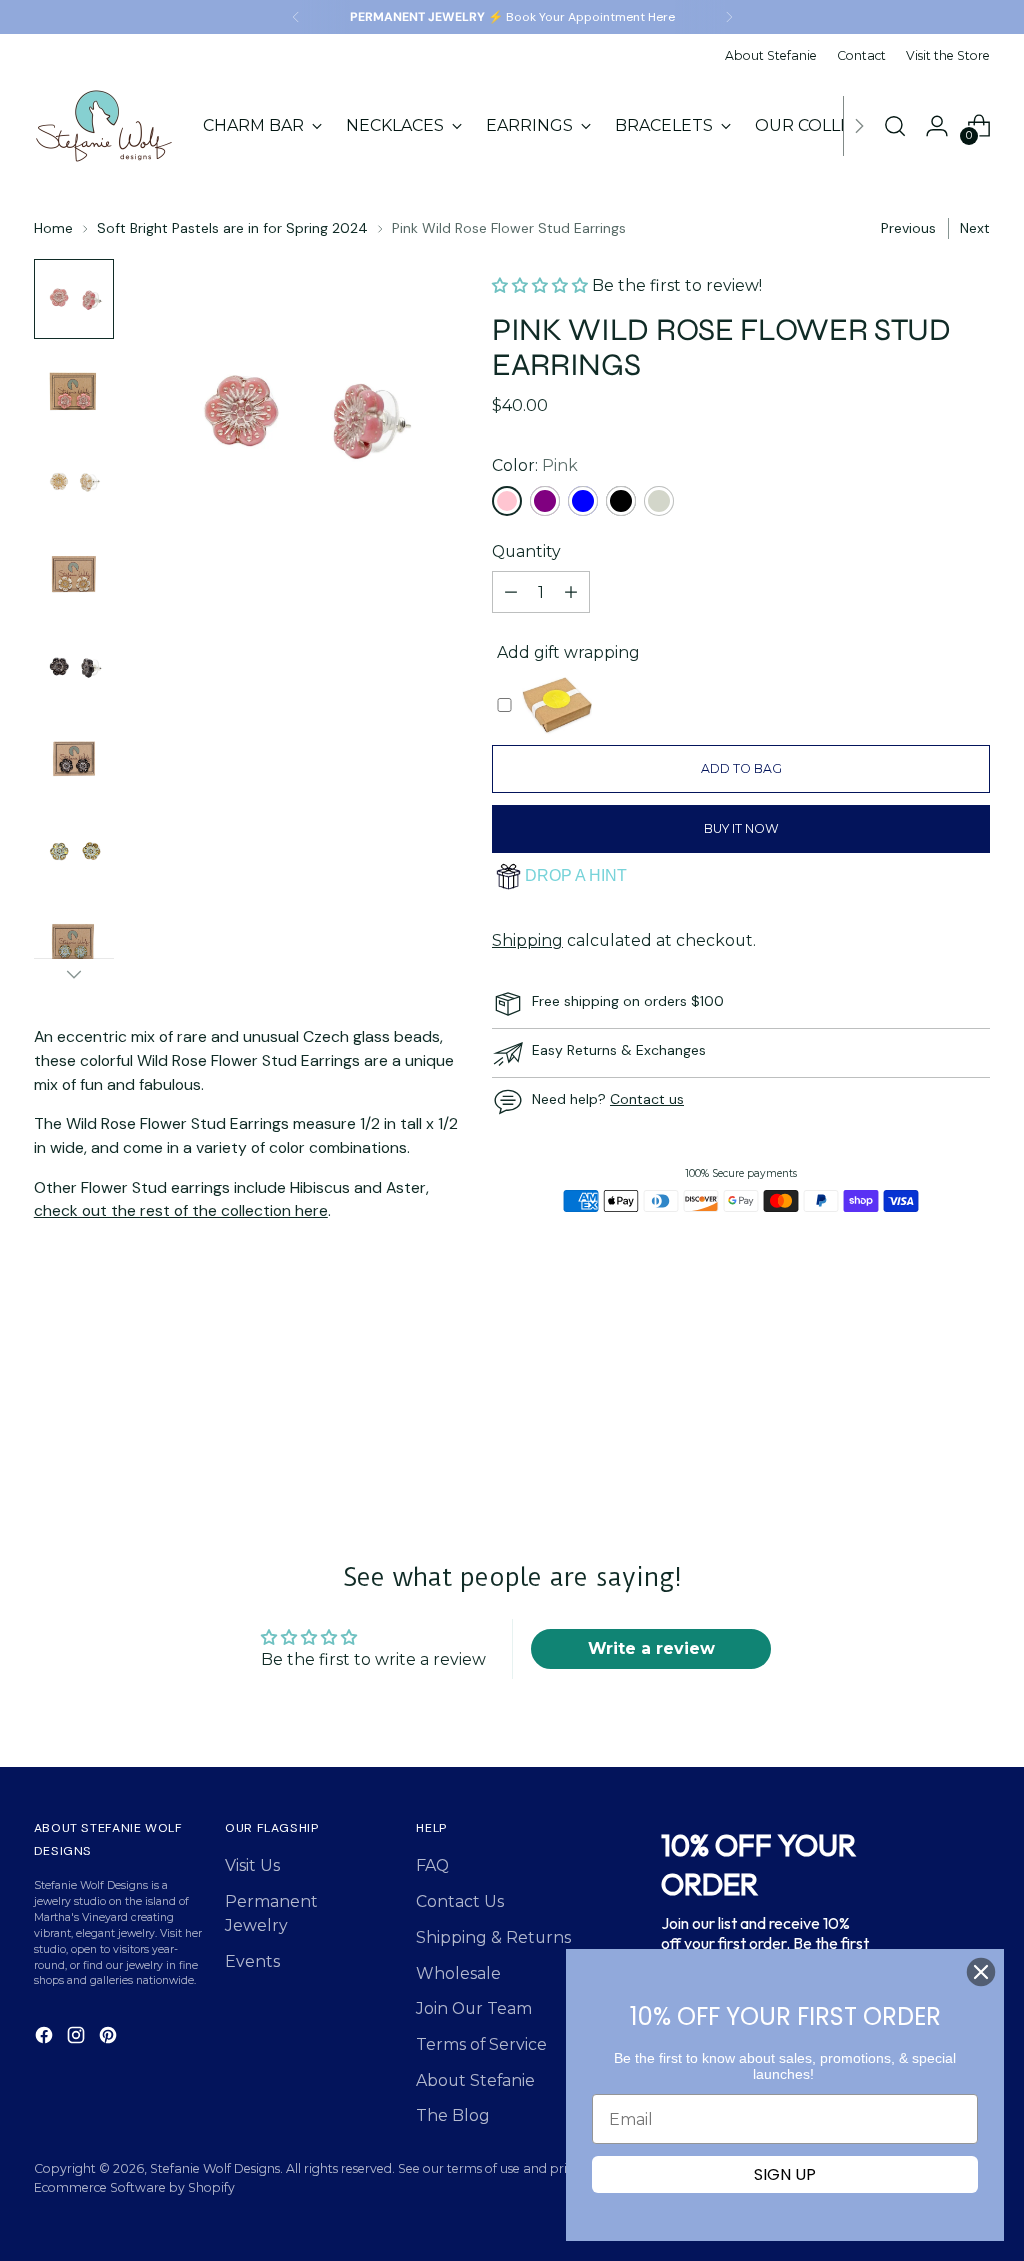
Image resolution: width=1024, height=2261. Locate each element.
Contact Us (460, 1901)
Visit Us (252, 1865)
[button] (542, 285)
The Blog (453, 2115)
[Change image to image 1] (74, 299)
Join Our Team (474, 2008)
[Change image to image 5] (74, 667)
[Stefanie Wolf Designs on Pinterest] (110, 2038)
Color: (535, 465)
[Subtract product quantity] (511, 592)
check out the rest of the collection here (181, 1210)
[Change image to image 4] (74, 575)
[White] (659, 501)
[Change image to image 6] (74, 759)
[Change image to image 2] (74, 391)
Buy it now (741, 828)
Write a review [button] (651, 1648)
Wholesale (458, 1973)
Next (975, 228)
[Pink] (507, 501)
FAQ (432, 1865)
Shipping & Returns (493, 1937)
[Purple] (545, 501)
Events (252, 1961)
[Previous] (296, 17)
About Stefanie (475, 2080)
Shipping (527, 940)
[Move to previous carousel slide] (927, 1429)
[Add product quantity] (571, 592)
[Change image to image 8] (74, 943)
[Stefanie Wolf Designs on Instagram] (78, 2038)
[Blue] (583, 501)
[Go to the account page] (937, 126)
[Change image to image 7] (74, 851)
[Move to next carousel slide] (973, 1428)
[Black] (621, 501)
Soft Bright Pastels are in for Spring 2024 (232, 228)
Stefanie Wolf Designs (215, 2168)
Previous (908, 228)
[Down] (74, 974)
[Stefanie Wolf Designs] (104, 126)
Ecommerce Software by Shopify (134, 2187)
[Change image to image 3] (74, 483)
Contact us (647, 1099)
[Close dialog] (981, 1972)
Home (53, 228)
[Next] (729, 17)
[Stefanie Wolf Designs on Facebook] (46, 2038)
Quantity (526, 551)
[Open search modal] (895, 126)
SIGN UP (785, 2174)
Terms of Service (481, 2044)
